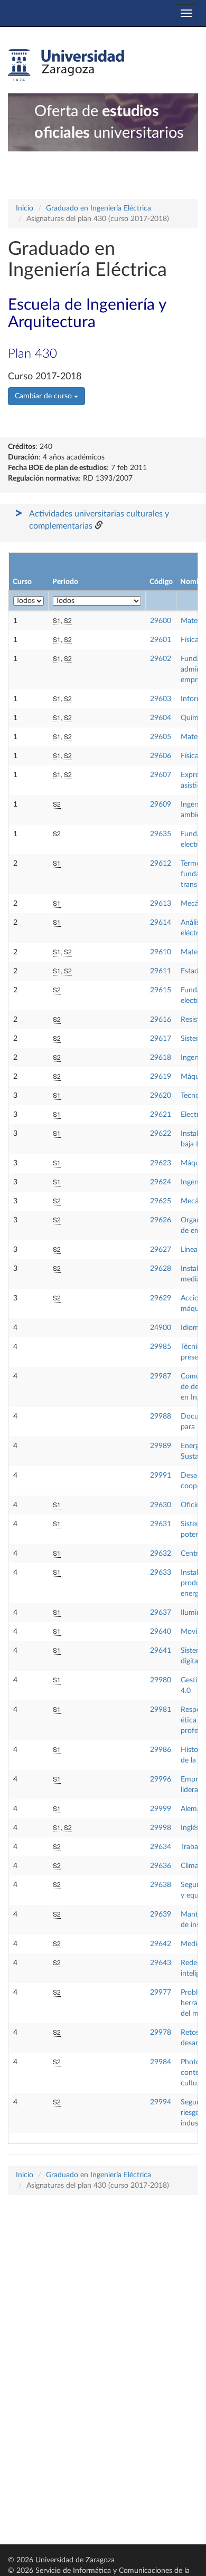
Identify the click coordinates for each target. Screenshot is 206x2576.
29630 (161, 1505)
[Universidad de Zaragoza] (66, 65)
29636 (161, 1866)
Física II (193, 756)
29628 (161, 1269)
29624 (161, 1182)
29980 (161, 1680)
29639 (161, 1914)
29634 (161, 1847)
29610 (161, 952)
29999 (161, 1809)
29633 (161, 1573)
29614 (161, 923)
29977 (161, 1993)
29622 (161, 1134)
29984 (161, 2062)
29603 (161, 699)
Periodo (65, 582)
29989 (161, 1446)
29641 (161, 1651)
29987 (161, 1376)
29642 (161, 1944)
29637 (161, 1613)
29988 (161, 1416)
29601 (161, 640)
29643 (161, 1963)
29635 (161, 834)
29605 (161, 737)
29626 (161, 1220)
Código (161, 582)
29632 (161, 1554)
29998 (161, 1828)
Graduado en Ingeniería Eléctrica (99, 208)
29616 (161, 1020)
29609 (161, 805)
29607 (161, 775)
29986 (161, 1750)
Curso (22, 582)
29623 (161, 1163)
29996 (161, 1779)
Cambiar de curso (44, 396)
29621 (161, 1115)
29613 (161, 904)
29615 (161, 990)
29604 (161, 718)
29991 (161, 1476)
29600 (161, 621)
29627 (161, 1250)
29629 (161, 1298)
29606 (161, 756)
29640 (161, 1632)
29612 (161, 864)
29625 (161, 1201)
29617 (161, 1039)
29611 (161, 971)
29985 (161, 1347)
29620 (161, 1096)
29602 (161, 659)
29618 (161, 1058)
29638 (161, 1885)
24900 (161, 1328)
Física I (192, 640)
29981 (161, 1710)
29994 (161, 2102)
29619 (161, 1077)
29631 (161, 1524)
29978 (161, 2033)
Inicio (25, 208)
